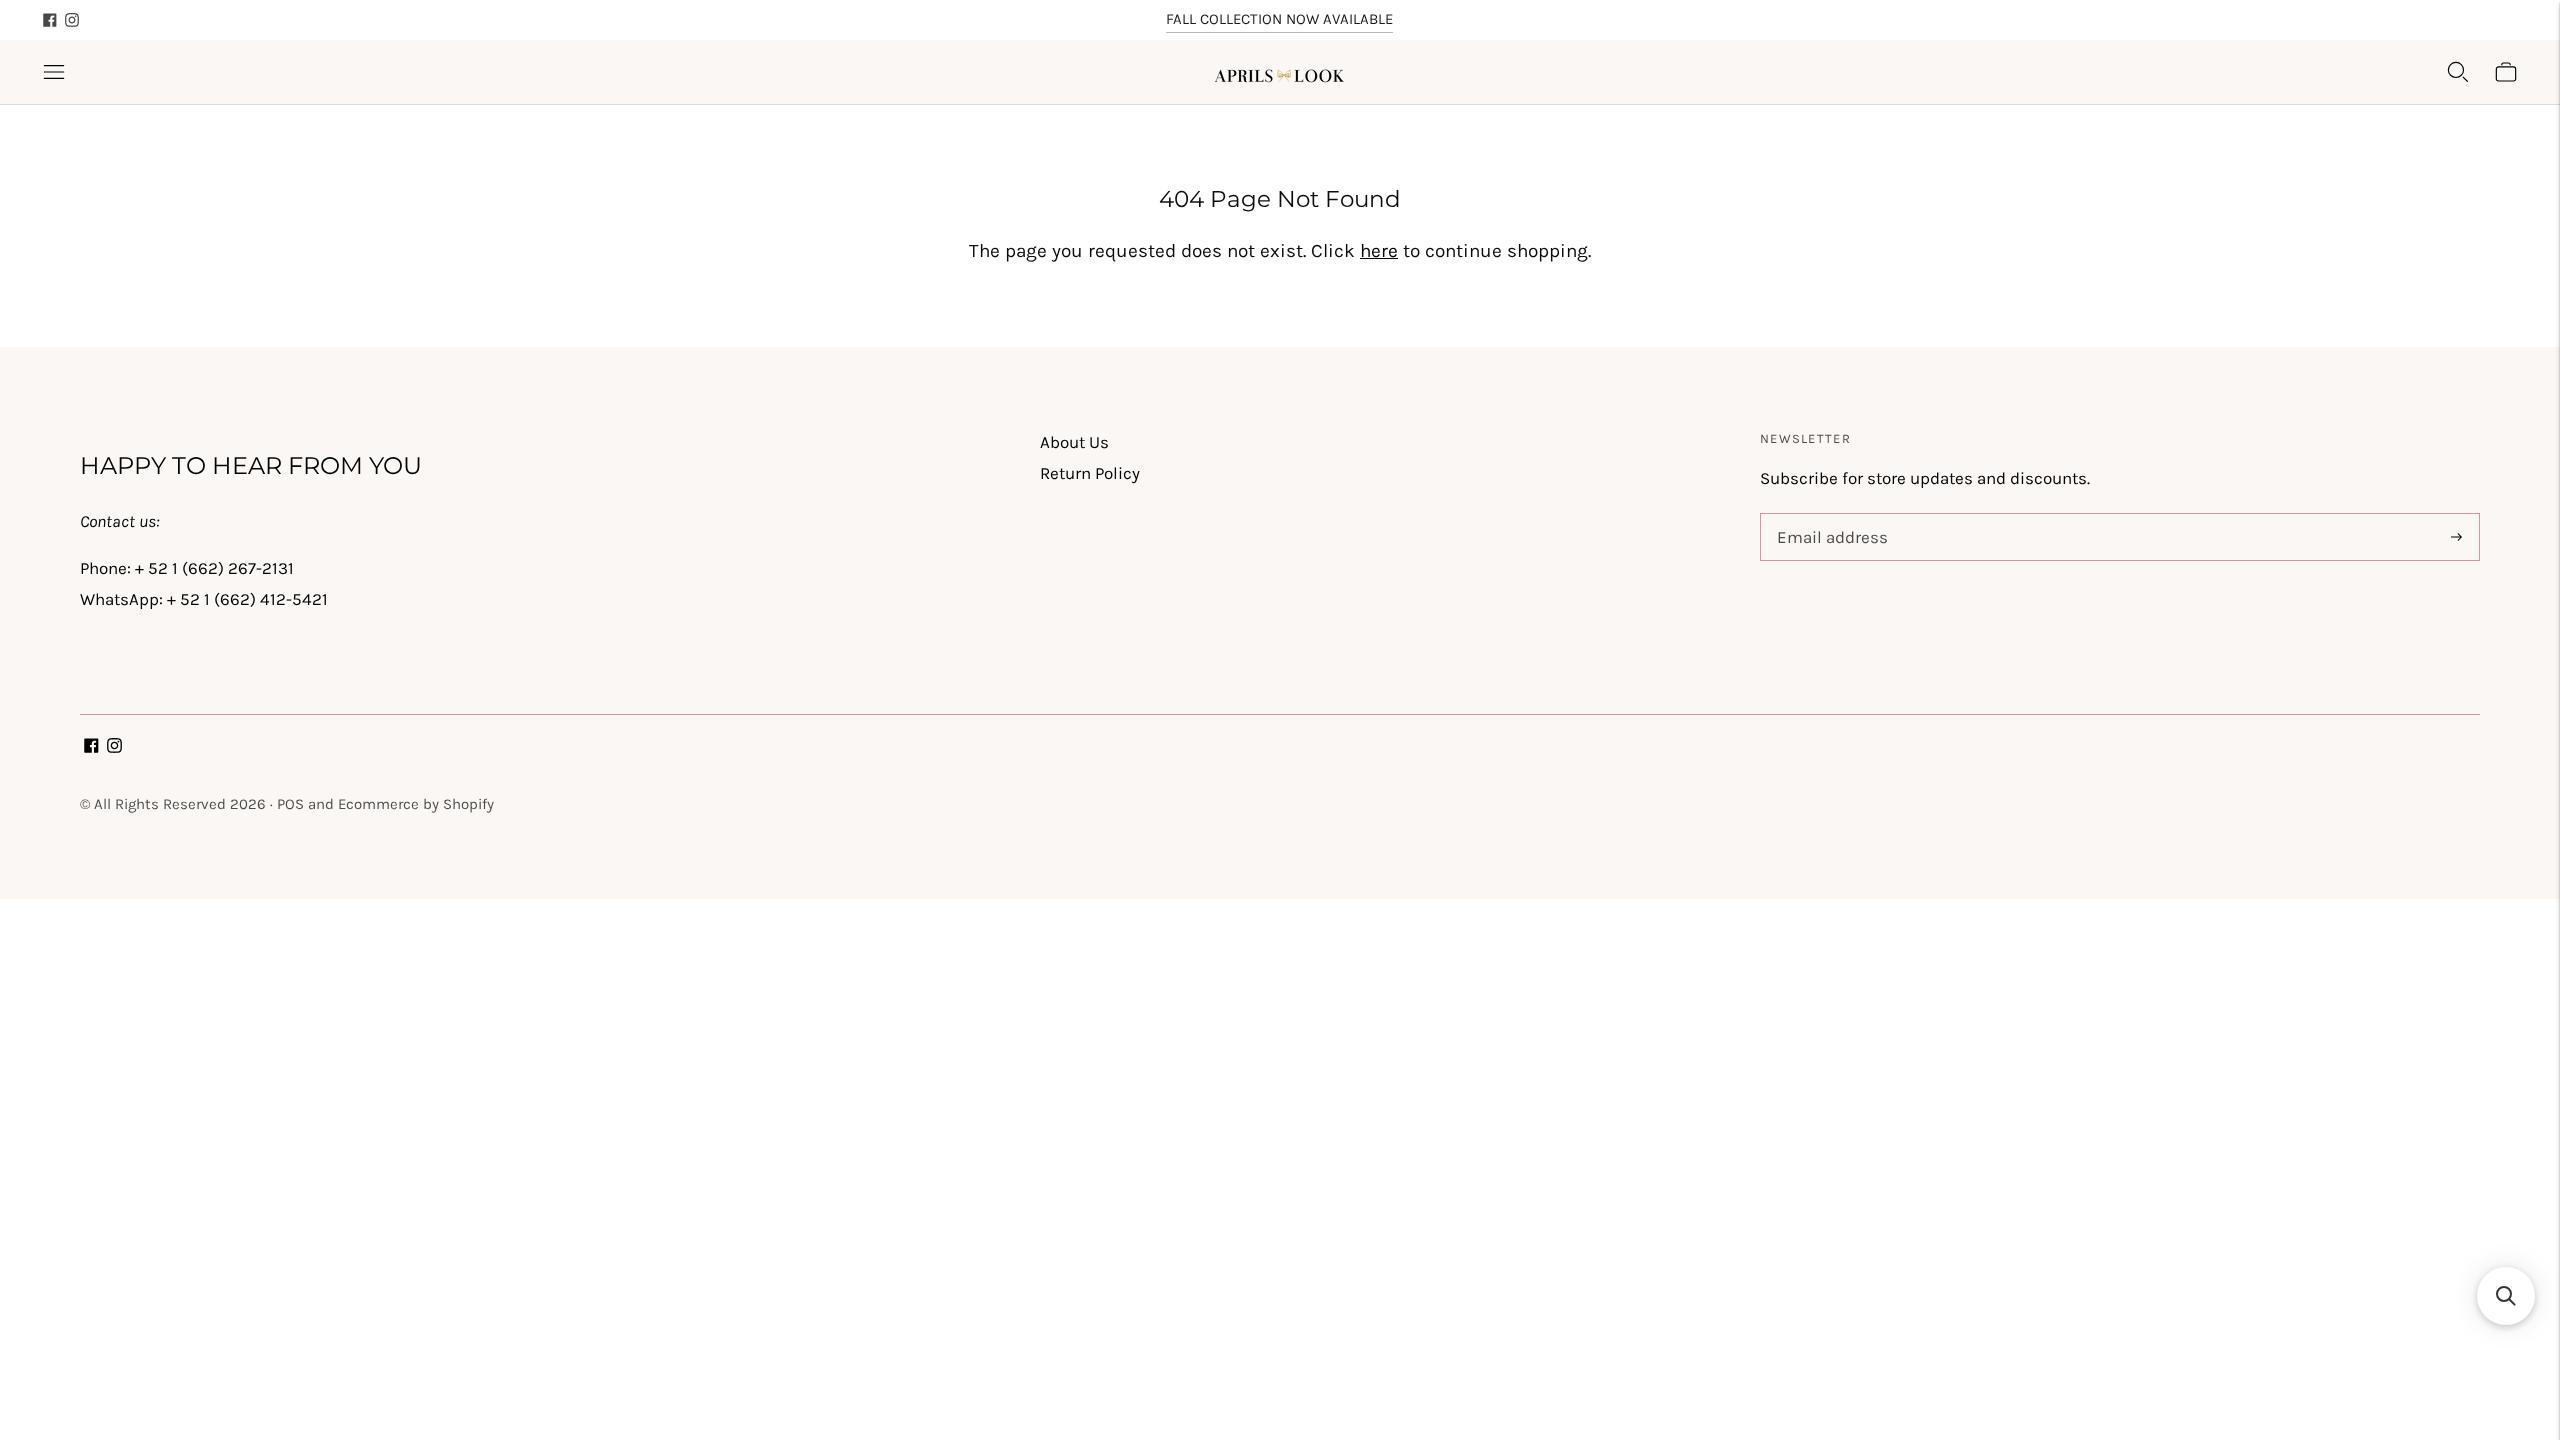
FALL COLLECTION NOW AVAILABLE (1279, 19)
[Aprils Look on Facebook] (50, 20)
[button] (2506, 1296)
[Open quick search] (2458, 72)
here (1379, 251)
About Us (1074, 442)
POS (290, 804)
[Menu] (54, 72)
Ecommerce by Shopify (416, 804)
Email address (1828, 516)
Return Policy (1090, 473)
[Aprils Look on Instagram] (72, 20)
